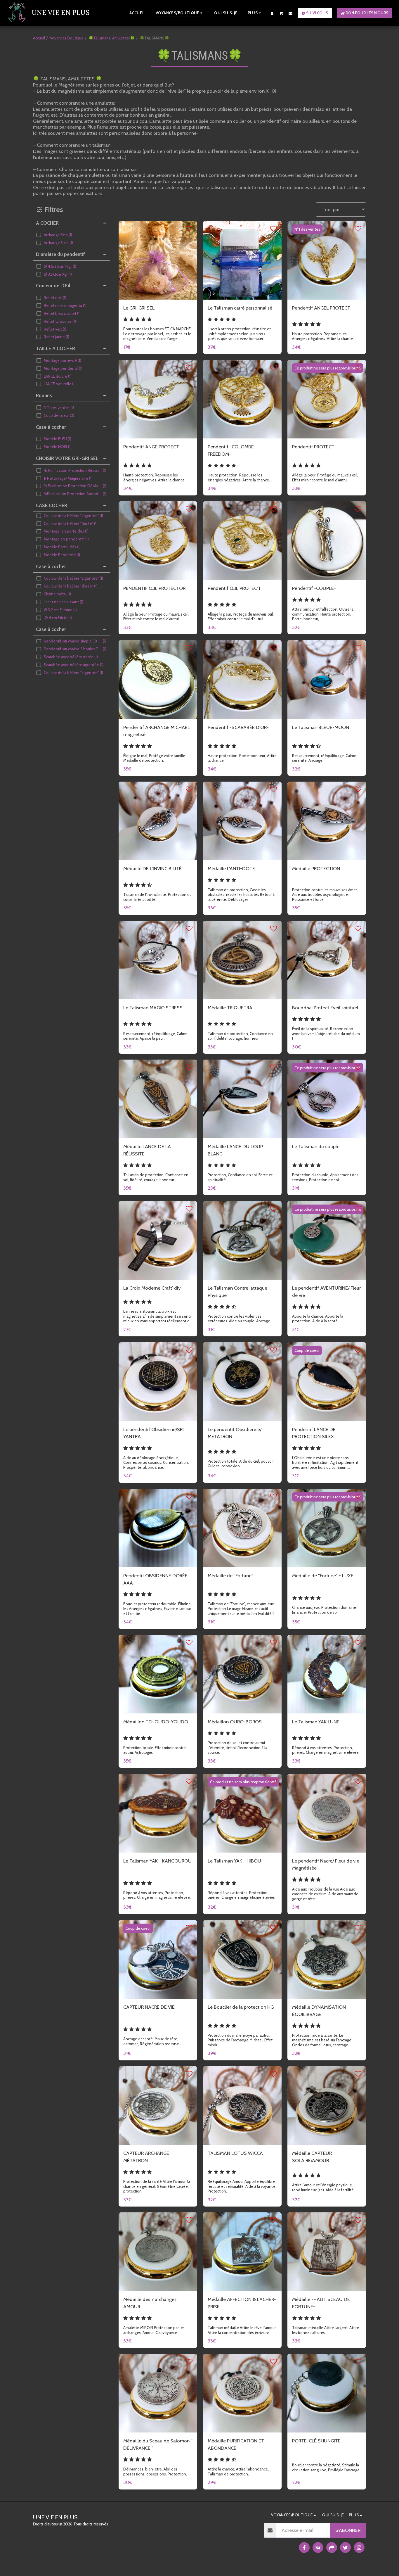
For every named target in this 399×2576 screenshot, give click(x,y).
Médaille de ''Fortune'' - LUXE (323, 1575)
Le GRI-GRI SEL (139, 308)
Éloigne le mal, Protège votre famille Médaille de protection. (154, 758)
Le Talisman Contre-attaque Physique (237, 1292)
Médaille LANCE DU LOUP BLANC (235, 1150)
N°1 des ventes (307, 229)
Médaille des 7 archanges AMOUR (150, 2303)
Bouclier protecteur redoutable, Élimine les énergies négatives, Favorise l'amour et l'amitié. (157, 1609)
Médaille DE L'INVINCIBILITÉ (152, 868)
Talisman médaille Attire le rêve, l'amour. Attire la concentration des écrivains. (242, 2330)
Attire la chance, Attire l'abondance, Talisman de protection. (238, 2472)
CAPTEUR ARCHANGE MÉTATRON (146, 2157)
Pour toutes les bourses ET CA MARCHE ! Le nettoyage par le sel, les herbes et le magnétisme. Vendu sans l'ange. (158, 334)
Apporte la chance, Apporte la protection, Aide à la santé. (318, 1319)
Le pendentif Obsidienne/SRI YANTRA (153, 1433)
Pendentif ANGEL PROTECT (321, 308)
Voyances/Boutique (67, 38)
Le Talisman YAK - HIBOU (234, 1861)
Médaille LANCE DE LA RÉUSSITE (147, 1150)
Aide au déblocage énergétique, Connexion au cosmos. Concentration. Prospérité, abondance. (156, 1463)
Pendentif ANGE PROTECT (151, 447)
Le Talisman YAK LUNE (316, 1722)
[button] (281, 13)
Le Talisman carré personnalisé (240, 308)
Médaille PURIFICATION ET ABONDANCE (236, 2444)
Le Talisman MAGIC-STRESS (153, 1008)
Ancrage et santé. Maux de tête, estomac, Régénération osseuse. (152, 2041)
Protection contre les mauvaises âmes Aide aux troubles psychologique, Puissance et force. (325, 895)
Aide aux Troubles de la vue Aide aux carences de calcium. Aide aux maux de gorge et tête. (325, 1894)
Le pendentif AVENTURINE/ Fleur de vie (326, 1292)
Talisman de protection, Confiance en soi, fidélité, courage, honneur (240, 1036)
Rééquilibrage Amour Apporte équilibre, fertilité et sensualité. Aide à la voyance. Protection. (242, 2186)
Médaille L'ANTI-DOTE (231, 868)
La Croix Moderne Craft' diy (152, 1288)
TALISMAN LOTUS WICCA (235, 2153)
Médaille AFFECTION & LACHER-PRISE (242, 2303)
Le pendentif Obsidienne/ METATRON (235, 1433)
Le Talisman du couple (316, 1146)
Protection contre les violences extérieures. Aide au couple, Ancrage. (239, 1319)
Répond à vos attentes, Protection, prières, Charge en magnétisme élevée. (326, 1750)
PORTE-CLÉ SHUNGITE (316, 2441)
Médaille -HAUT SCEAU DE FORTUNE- (321, 2303)
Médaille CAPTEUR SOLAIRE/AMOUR (312, 2157)
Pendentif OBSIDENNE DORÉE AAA (155, 1579)
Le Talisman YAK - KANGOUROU (157, 1861)
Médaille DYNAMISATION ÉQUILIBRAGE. (319, 2011)
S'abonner (348, 2530)
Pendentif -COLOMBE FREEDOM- (231, 450)
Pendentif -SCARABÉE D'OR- (238, 727)
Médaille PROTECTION (316, 868)
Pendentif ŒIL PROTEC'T (234, 588)
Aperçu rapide (158, 281)
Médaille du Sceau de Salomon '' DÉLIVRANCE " (158, 2444)
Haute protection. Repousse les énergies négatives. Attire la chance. (323, 336)
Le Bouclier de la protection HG (241, 2007)
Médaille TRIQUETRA (230, 1008)
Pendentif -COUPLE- (314, 588)
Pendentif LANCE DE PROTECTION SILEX (314, 1433)
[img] (158, 260)
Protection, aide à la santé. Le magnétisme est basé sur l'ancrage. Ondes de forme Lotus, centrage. (322, 2040)
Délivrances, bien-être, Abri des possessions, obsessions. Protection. (155, 2472)
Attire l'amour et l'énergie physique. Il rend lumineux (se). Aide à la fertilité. (324, 2187)
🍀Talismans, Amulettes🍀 (112, 38)
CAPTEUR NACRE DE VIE (149, 2007)
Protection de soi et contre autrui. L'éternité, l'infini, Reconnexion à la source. (237, 1747)
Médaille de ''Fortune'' (230, 1575)
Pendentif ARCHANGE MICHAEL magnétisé (157, 731)
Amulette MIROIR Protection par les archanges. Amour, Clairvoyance (154, 2330)
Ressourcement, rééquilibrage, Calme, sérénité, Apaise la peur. (156, 1036)
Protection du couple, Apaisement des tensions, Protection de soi (325, 1177)
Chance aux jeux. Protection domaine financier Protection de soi (324, 1610)
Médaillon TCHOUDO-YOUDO (156, 1722)
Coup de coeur (307, 1350)
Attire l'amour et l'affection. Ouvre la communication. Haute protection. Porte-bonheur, (323, 614)
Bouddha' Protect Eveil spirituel (325, 1008)
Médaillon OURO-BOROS (235, 1722)
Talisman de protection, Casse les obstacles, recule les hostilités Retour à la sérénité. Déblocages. (241, 895)
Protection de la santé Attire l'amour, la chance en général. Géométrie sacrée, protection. (157, 2186)
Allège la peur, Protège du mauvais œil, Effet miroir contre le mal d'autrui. (325, 477)
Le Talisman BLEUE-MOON (321, 727)
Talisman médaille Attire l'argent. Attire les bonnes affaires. (326, 2330)
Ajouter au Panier (161, 293)
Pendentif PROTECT (313, 447)
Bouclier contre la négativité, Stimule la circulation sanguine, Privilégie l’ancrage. (326, 2467)
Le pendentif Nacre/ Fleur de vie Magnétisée (326, 1864)
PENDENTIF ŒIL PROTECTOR (154, 588)
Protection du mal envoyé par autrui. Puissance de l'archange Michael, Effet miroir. (240, 2040)
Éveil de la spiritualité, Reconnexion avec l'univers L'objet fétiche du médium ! (326, 1033)
